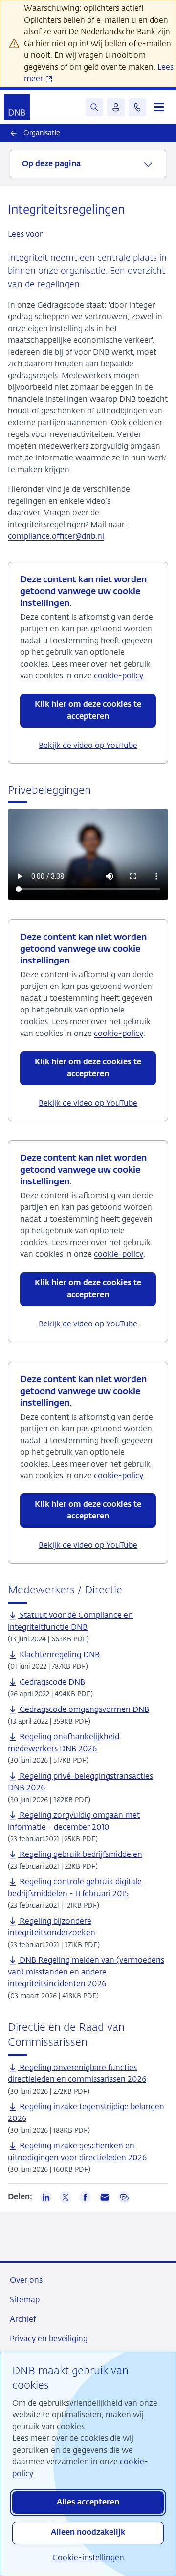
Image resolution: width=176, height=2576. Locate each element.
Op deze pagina (51, 164)
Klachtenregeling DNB (59, 1654)
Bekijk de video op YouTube (88, 745)
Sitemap (25, 2299)
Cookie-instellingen (88, 2558)
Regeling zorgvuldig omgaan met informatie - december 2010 (74, 1821)
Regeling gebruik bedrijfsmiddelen (80, 1854)
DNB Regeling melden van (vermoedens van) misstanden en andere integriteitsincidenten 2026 (86, 1972)
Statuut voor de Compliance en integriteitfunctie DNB (70, 1621)
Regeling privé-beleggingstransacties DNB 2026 (80, 1782)
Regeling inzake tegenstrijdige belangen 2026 (86, 2112)
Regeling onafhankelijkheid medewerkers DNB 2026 (64, 1743)
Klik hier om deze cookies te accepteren (88, 711)
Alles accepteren (88, 2503)
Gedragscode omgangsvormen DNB (83, 1709)
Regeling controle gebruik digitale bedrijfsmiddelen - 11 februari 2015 (75, 1888)
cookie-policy (119, 676)
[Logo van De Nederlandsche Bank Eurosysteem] (17, 107)
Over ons (26, 2280)
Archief (23, 2319)
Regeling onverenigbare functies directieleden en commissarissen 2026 (77, 2073)
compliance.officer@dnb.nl (56, 536)
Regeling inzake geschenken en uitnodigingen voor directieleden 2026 (77, 2152)
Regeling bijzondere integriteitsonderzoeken (52, 1927)
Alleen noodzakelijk (88, 2533)
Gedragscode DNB (51, 1682)
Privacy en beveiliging (49, 2339)
